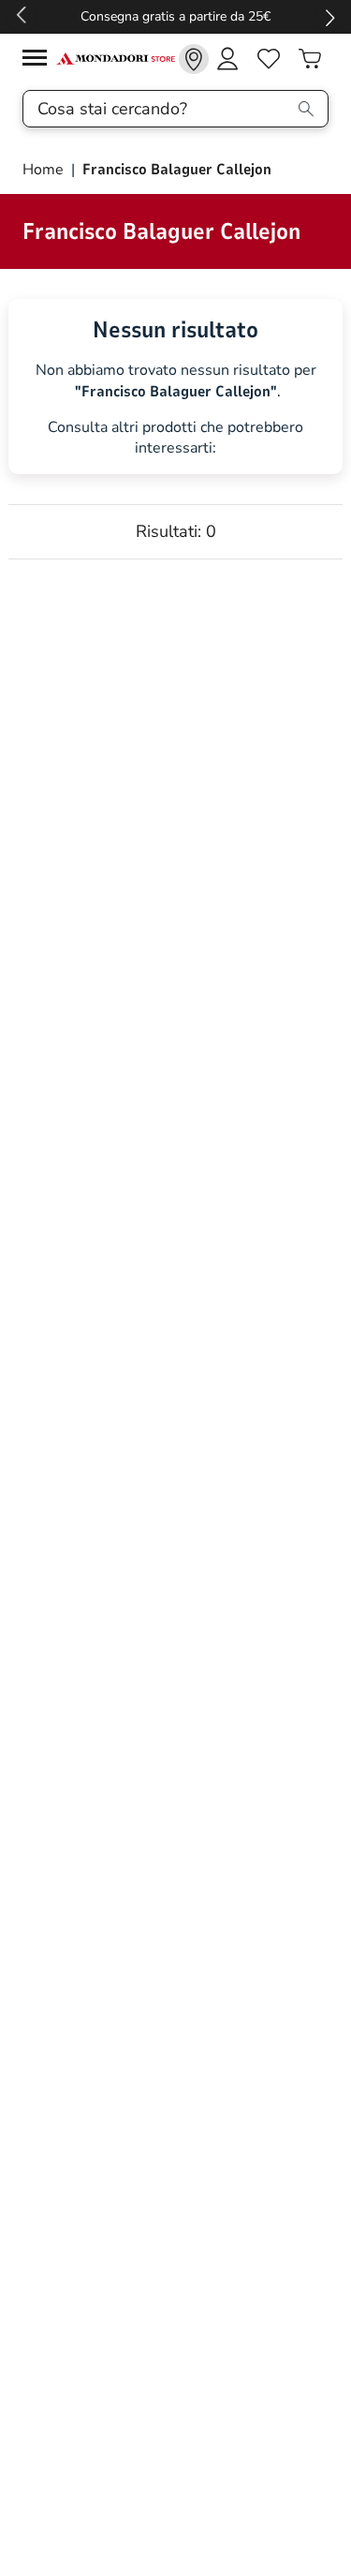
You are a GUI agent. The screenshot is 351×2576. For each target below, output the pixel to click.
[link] (194, 59)
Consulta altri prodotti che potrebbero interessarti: (175, 438)
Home (45, 170)
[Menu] (39, 60)
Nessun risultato (175, 330)
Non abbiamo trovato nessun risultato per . (176, 381)
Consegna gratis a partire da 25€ (175, 16)
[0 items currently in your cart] (310, 59)
